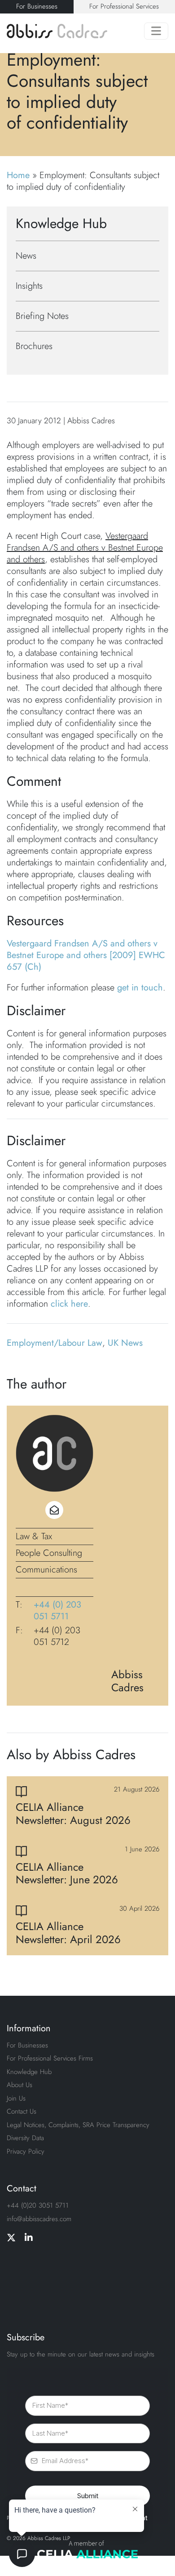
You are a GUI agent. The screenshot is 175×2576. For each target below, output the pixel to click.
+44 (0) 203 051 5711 (57, 1611)
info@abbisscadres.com (39, 2219)
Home (18, 175)
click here (69, 1304)
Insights (29, 286)
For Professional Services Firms (50, 2058)
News (26, 256)
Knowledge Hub (29, 2072)
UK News (125, 1343)
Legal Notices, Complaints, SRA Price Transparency (78, 2125)
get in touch (140, 988)
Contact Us (22, 2111)
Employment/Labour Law (55, 1343)
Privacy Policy (26, 2151)
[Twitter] (11, 2238)
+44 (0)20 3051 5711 (38, 2205)
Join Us (16, 2098)
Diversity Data (25, 2138)
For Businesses (37, 6)
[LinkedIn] (29, 2238)
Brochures (34, 346)
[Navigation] (156, 31)
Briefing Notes (42, 316)
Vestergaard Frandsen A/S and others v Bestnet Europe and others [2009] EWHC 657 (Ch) (86, 955)
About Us (20, 2085)
